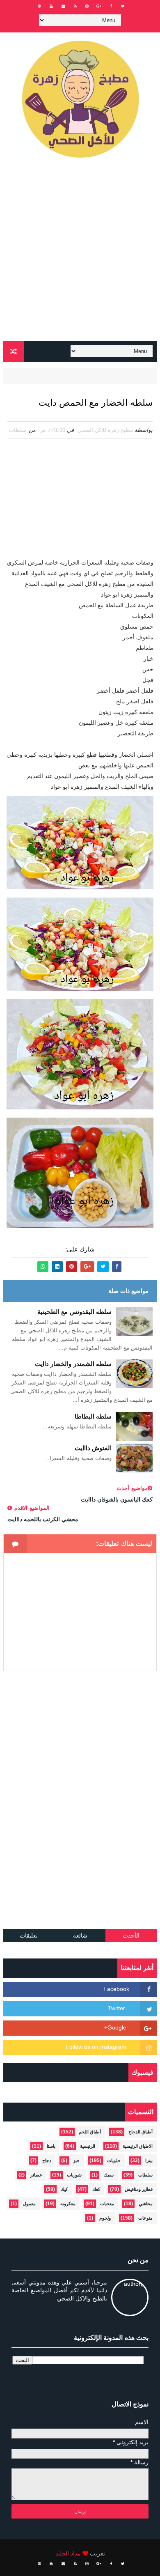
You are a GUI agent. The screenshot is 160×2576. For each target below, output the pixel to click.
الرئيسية (88, 2146)
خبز (76, 2160)
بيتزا (149, 2160)
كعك (96, 2189)
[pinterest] (39, 6)
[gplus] (99, 6)
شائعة (80, 1935)
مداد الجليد (68, 2553)
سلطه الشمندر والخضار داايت (73, 1364)
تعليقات (29, 1935)
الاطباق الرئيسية (138, 2146)
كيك (64, 2189)
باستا (51, 2146)
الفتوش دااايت (93, 1448)
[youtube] (51, 6)
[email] (63, 6)
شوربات (74, 2175)
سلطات (18, 430)
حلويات (114, 2160)
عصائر (36, 2175)
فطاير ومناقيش (139, 2189)
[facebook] (111, 6)
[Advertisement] (80, 253)
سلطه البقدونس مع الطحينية (75, 1312)
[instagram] (87, 6)
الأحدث (131, 1935)
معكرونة (68, 2204)
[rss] (75, 6)
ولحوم (105, 2218)
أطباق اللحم (90, 2132)
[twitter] (123, 6)
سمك (109, 2175)
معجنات (107, 2204)
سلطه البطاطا (93, 1416)
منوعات (145, 2218)
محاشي (146, 2204)
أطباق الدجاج (141, 2132)
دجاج (47, 2160)
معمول (29, 2204)
